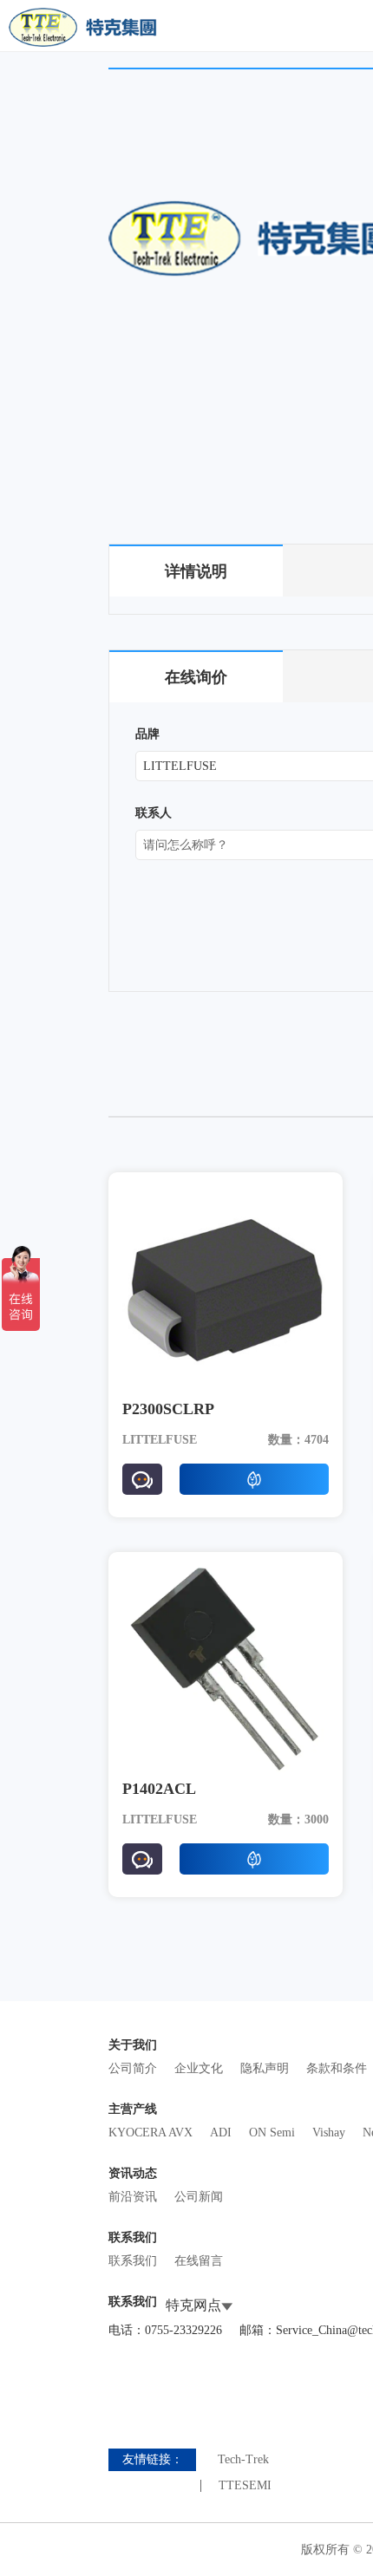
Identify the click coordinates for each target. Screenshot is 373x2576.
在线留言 (199, 2261)
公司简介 (133, 2068)
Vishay (329, 2133)
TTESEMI (245, 2486)
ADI (221, 2133)
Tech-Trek (243, 2460)
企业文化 (199, 2068)
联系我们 (133, 2261)
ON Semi (272, 2133)
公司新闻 (199, 2197)
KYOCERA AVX (151, 2133)
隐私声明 (265, 2068)
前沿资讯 (133, 2197)
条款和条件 (337, 2068)
